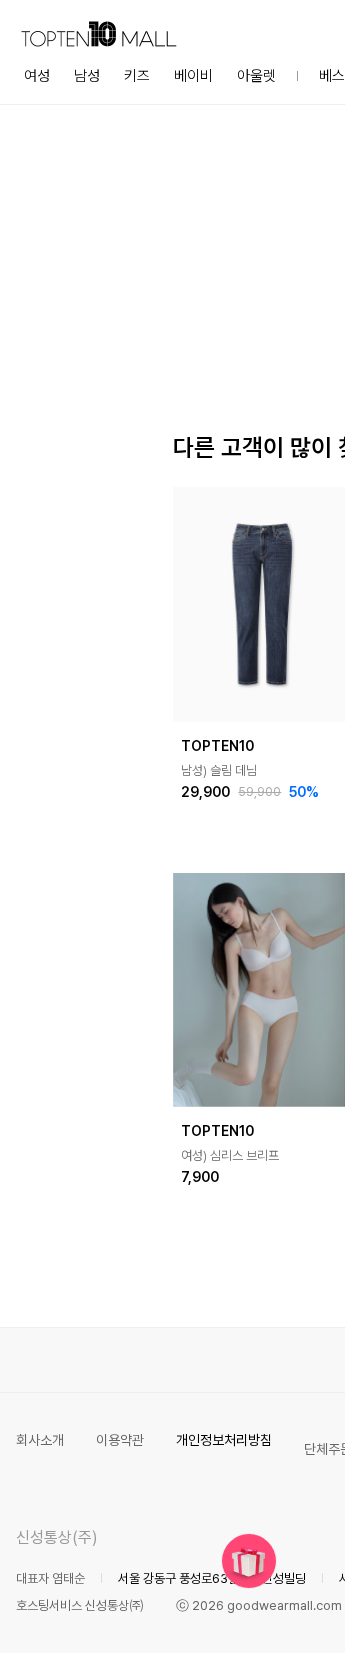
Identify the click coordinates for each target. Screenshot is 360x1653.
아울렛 (256, 76)
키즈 (137, 76)
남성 (87, 76)
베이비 (193, 76)
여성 (37, 76)
